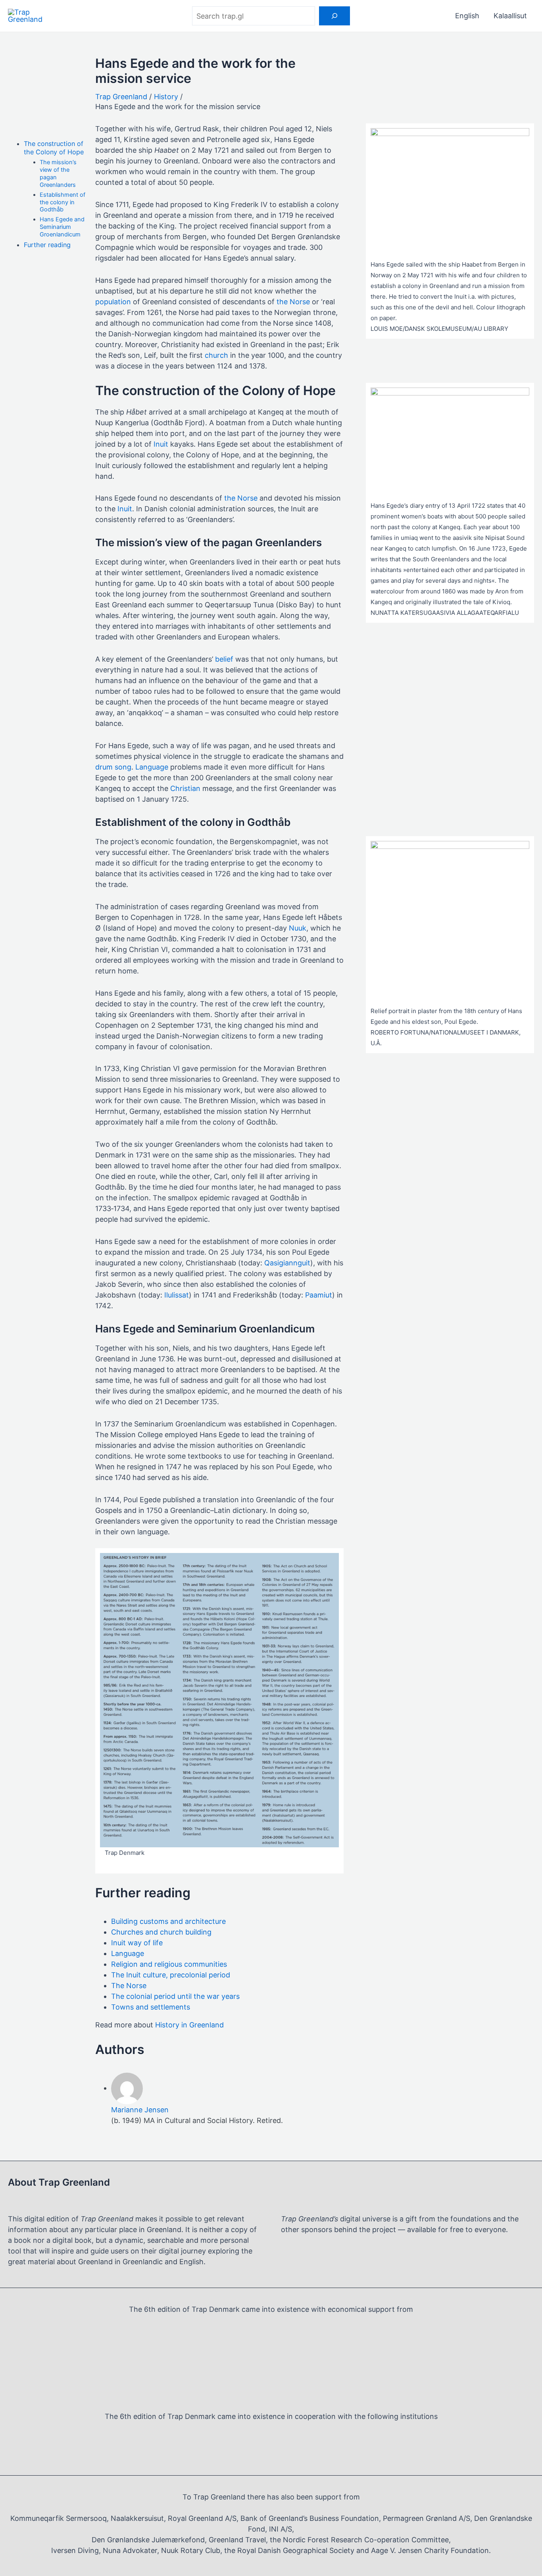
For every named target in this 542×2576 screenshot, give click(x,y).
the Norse (293, 302)
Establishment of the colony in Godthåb (62, 202)
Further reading (47, 245)
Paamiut (319, 1295)
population (113, 302)
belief (224, 659)
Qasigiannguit (287, 1263)
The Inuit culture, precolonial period (171, 1975)
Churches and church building (161, 1932)
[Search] (334, 16)
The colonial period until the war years (175, 1996)
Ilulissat (177, 1295)
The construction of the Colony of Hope (54, 148)
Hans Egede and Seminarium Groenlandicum (62, 227)
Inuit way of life (137, 1943)
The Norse (129, 1986)
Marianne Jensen (140, 2110)
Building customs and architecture (168, 1921)
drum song (113, 767)
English (467, 16)
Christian (185, 788)
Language (152, 767)
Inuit (161, 444)
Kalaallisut (510, 16)
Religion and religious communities (169, 1964)
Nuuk (298, 928)
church (216, 355)
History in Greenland (189, 2025)
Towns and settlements (151, 2007)
